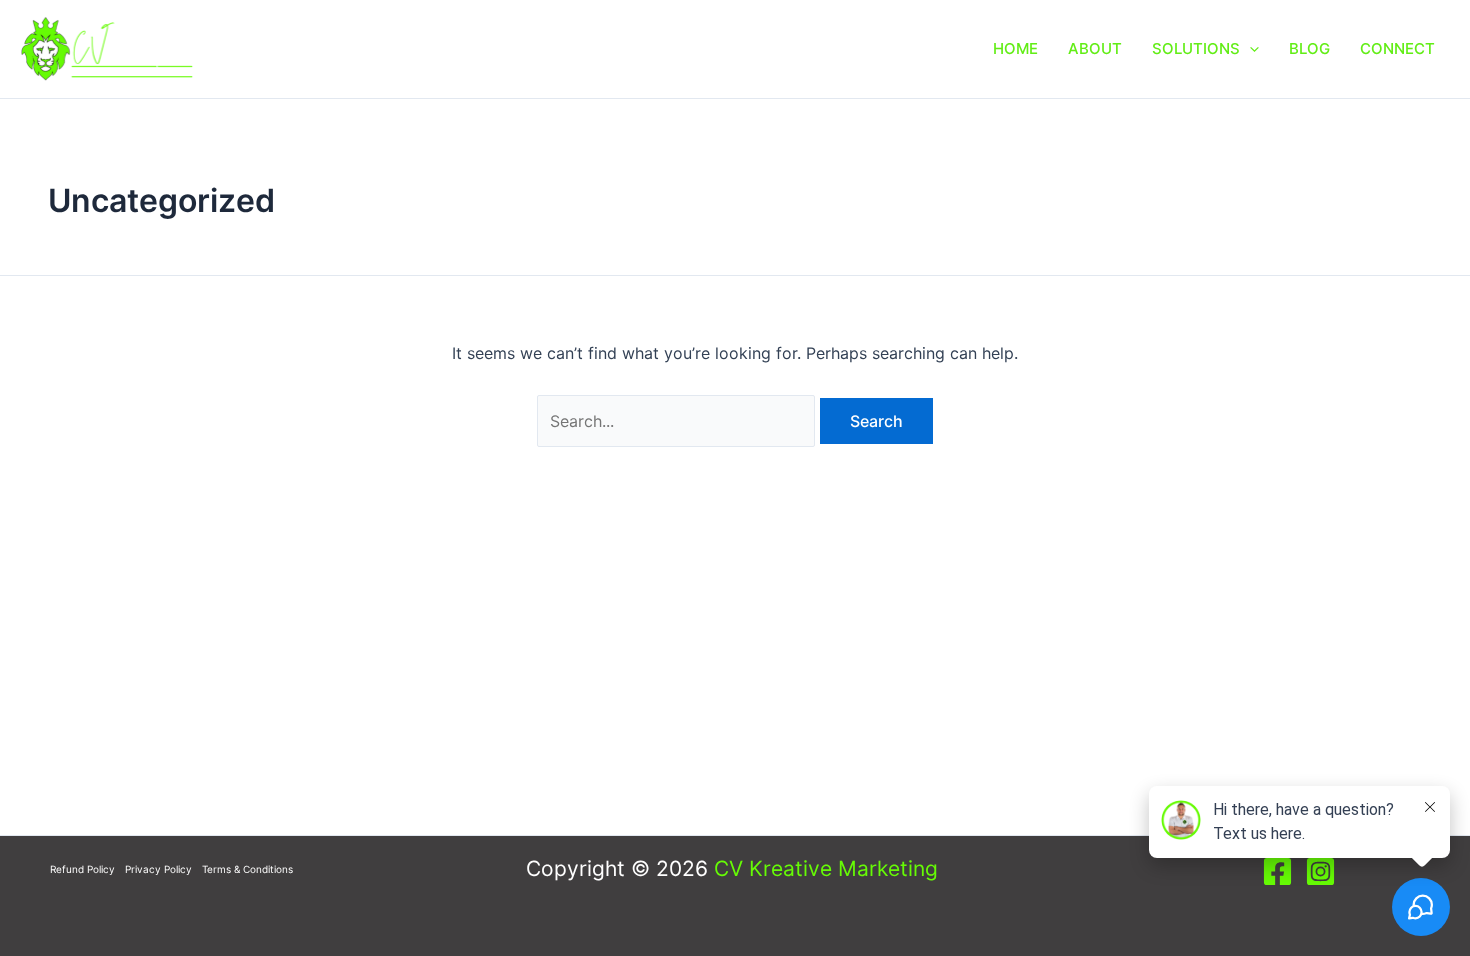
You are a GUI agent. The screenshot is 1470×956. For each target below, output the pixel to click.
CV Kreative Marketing (826, 868)
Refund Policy (82, 869)
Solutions (1196, 48)
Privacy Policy (158, 869)
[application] (1249, 49)
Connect (1397, 48)
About (1095, 48)
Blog (1309, 48)
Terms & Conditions (247, 869)
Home (1015, 48)
